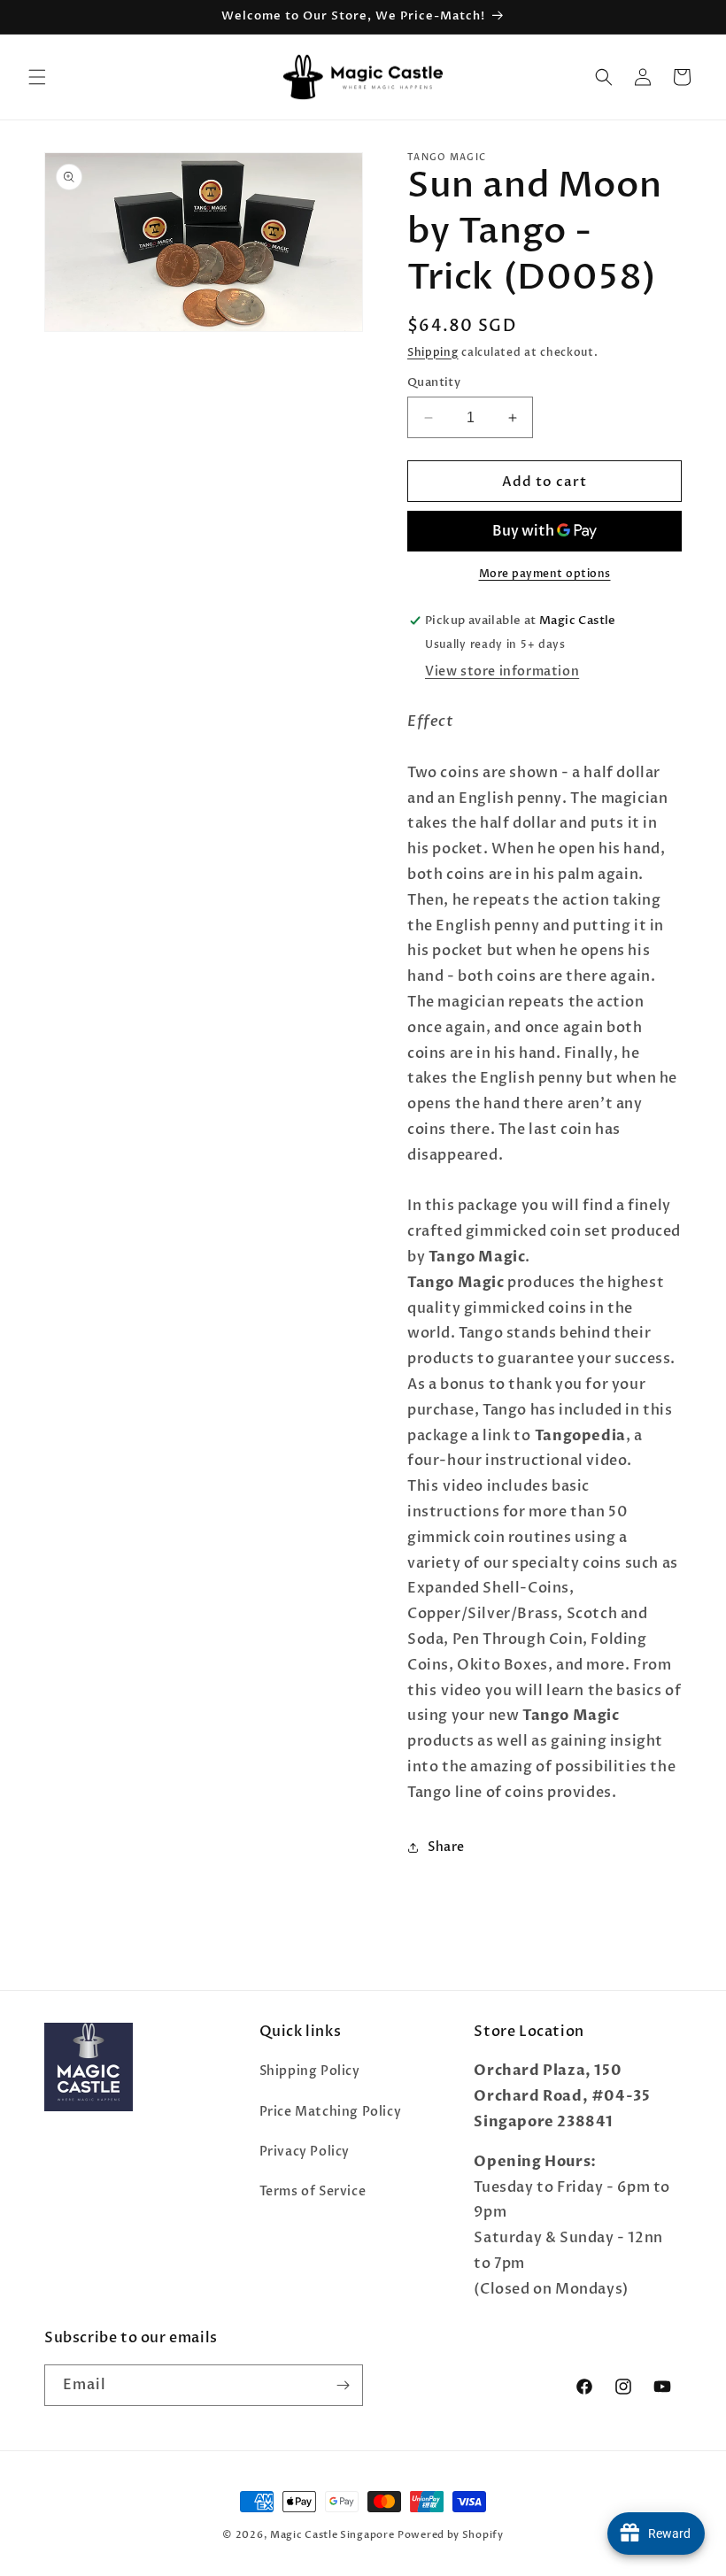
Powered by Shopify (451, 2535)
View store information (502, 671)
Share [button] (446, 1847)
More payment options (545, 574)
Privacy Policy (305, 2152)
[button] (37, 77)
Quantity (434, 382)
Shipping (433, 352)
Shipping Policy (310, 2071)
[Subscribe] (343, 2385)
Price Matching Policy (331, 2112)
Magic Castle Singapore (332, 2535)
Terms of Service (313, 2191)
